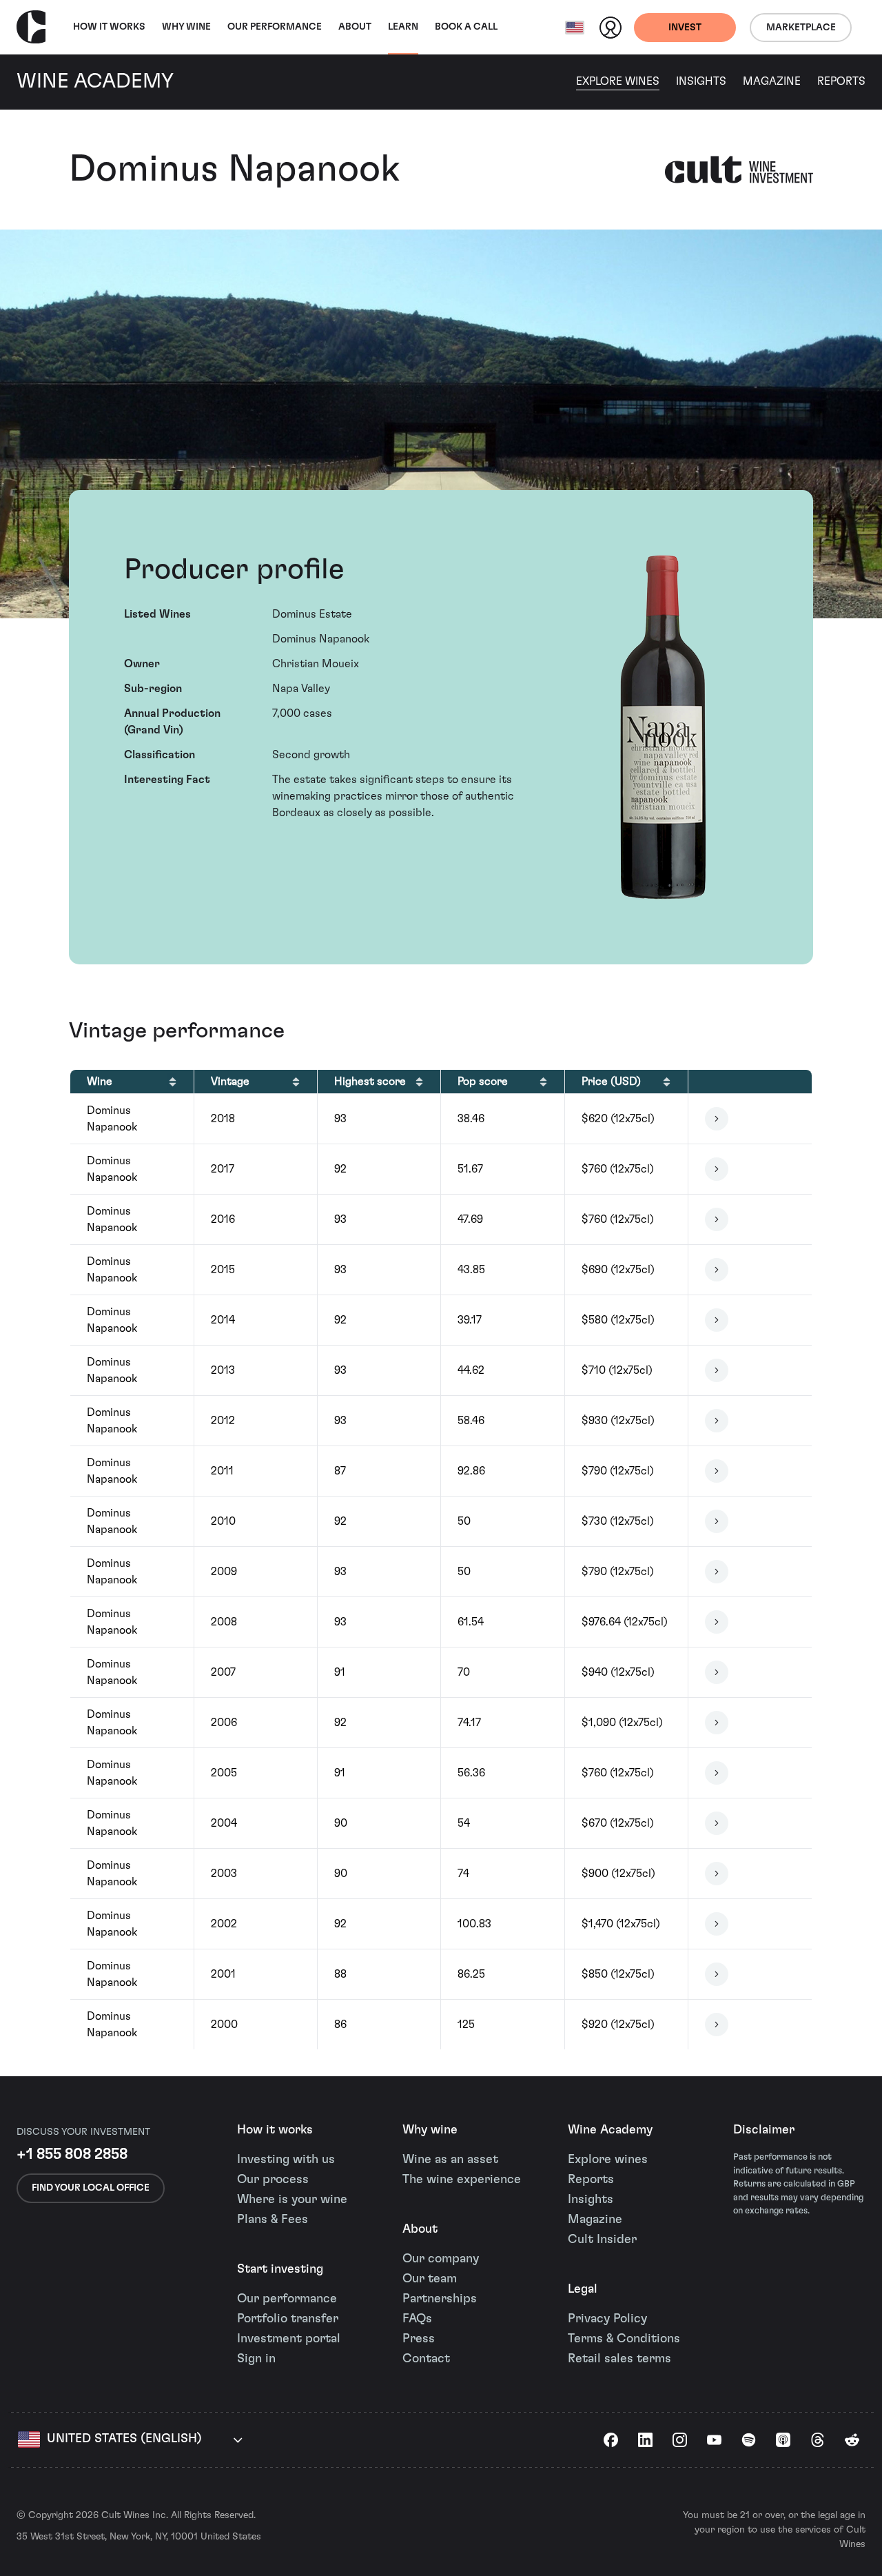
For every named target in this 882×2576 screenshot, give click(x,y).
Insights (701, 81)
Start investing (280, 2269)
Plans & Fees (273, 2220)
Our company (441, 2259)
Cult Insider (602, 2240)
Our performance (287, 2299)
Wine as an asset (450, 2160)
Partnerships (440, 2299)
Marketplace (801, 28)
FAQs (417, 2319)
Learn (403, 27)
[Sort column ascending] (173, 1082)
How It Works (109, 27)
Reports (841, 81)
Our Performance (275, 27)
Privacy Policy (607, 2319)
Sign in (256, 2359)
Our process (273, 2180)
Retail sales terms (619, 2359)
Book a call (466, 27)
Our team (430, 2279)
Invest (685, 28)
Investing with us (286, 2160)
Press (419, 2339)
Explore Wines (618, 81)
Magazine (772, 81)
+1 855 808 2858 (72, 2154)
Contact (426, 2359)
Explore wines (608, 2160)
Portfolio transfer (288, 2319)
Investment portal (289, 2339)
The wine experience (462, 2180)
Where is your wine (292, 2200)
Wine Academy (610, 2130)
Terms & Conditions (624, 2339)
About (355, 27)
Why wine (186, 27)
